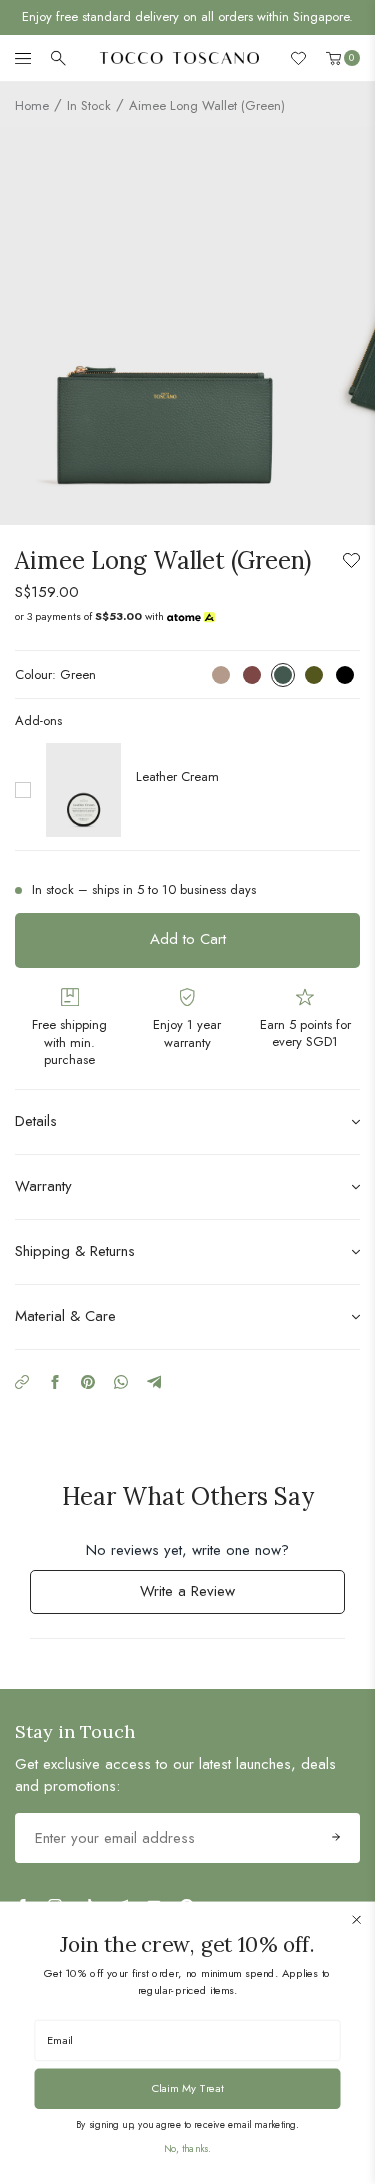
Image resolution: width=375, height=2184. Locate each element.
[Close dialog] (356, 1919)
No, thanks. (187, 2148)
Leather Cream (177, 776)
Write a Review (213, 1596)
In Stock (89, 105)
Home (32, 105)
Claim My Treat (188, 2087)
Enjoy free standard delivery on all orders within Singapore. (187, 16)
